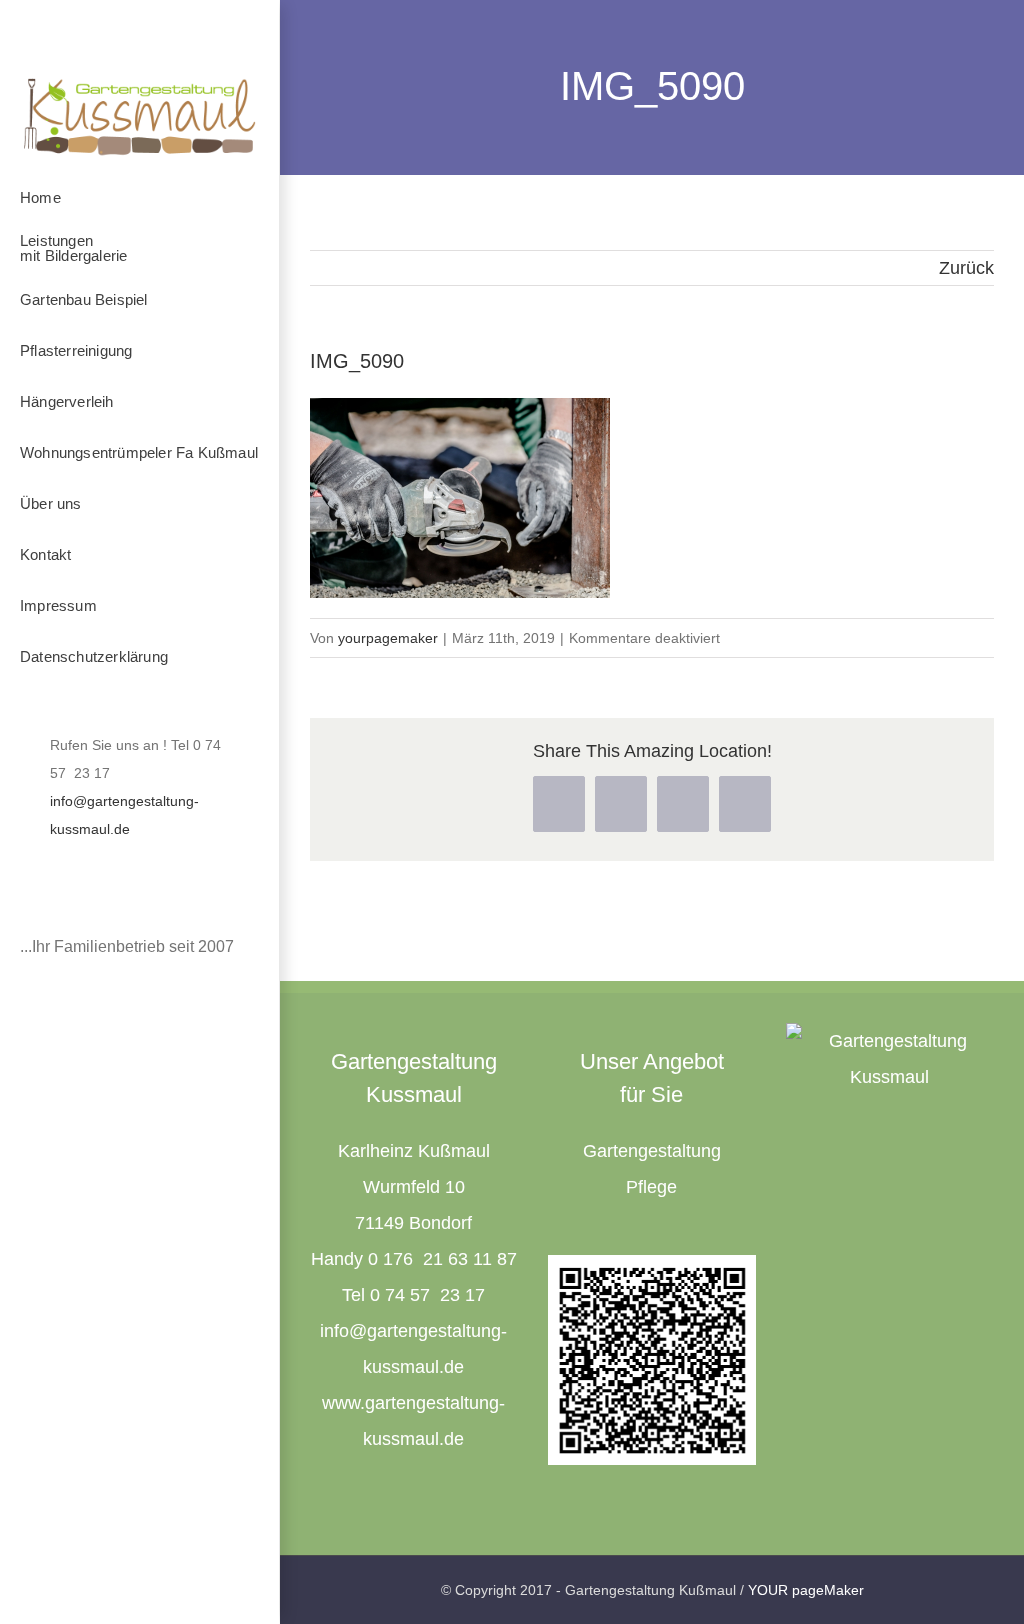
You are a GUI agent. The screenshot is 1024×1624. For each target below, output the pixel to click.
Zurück (966, 268)
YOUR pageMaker (806, 1590)
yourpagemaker (388, 638)
